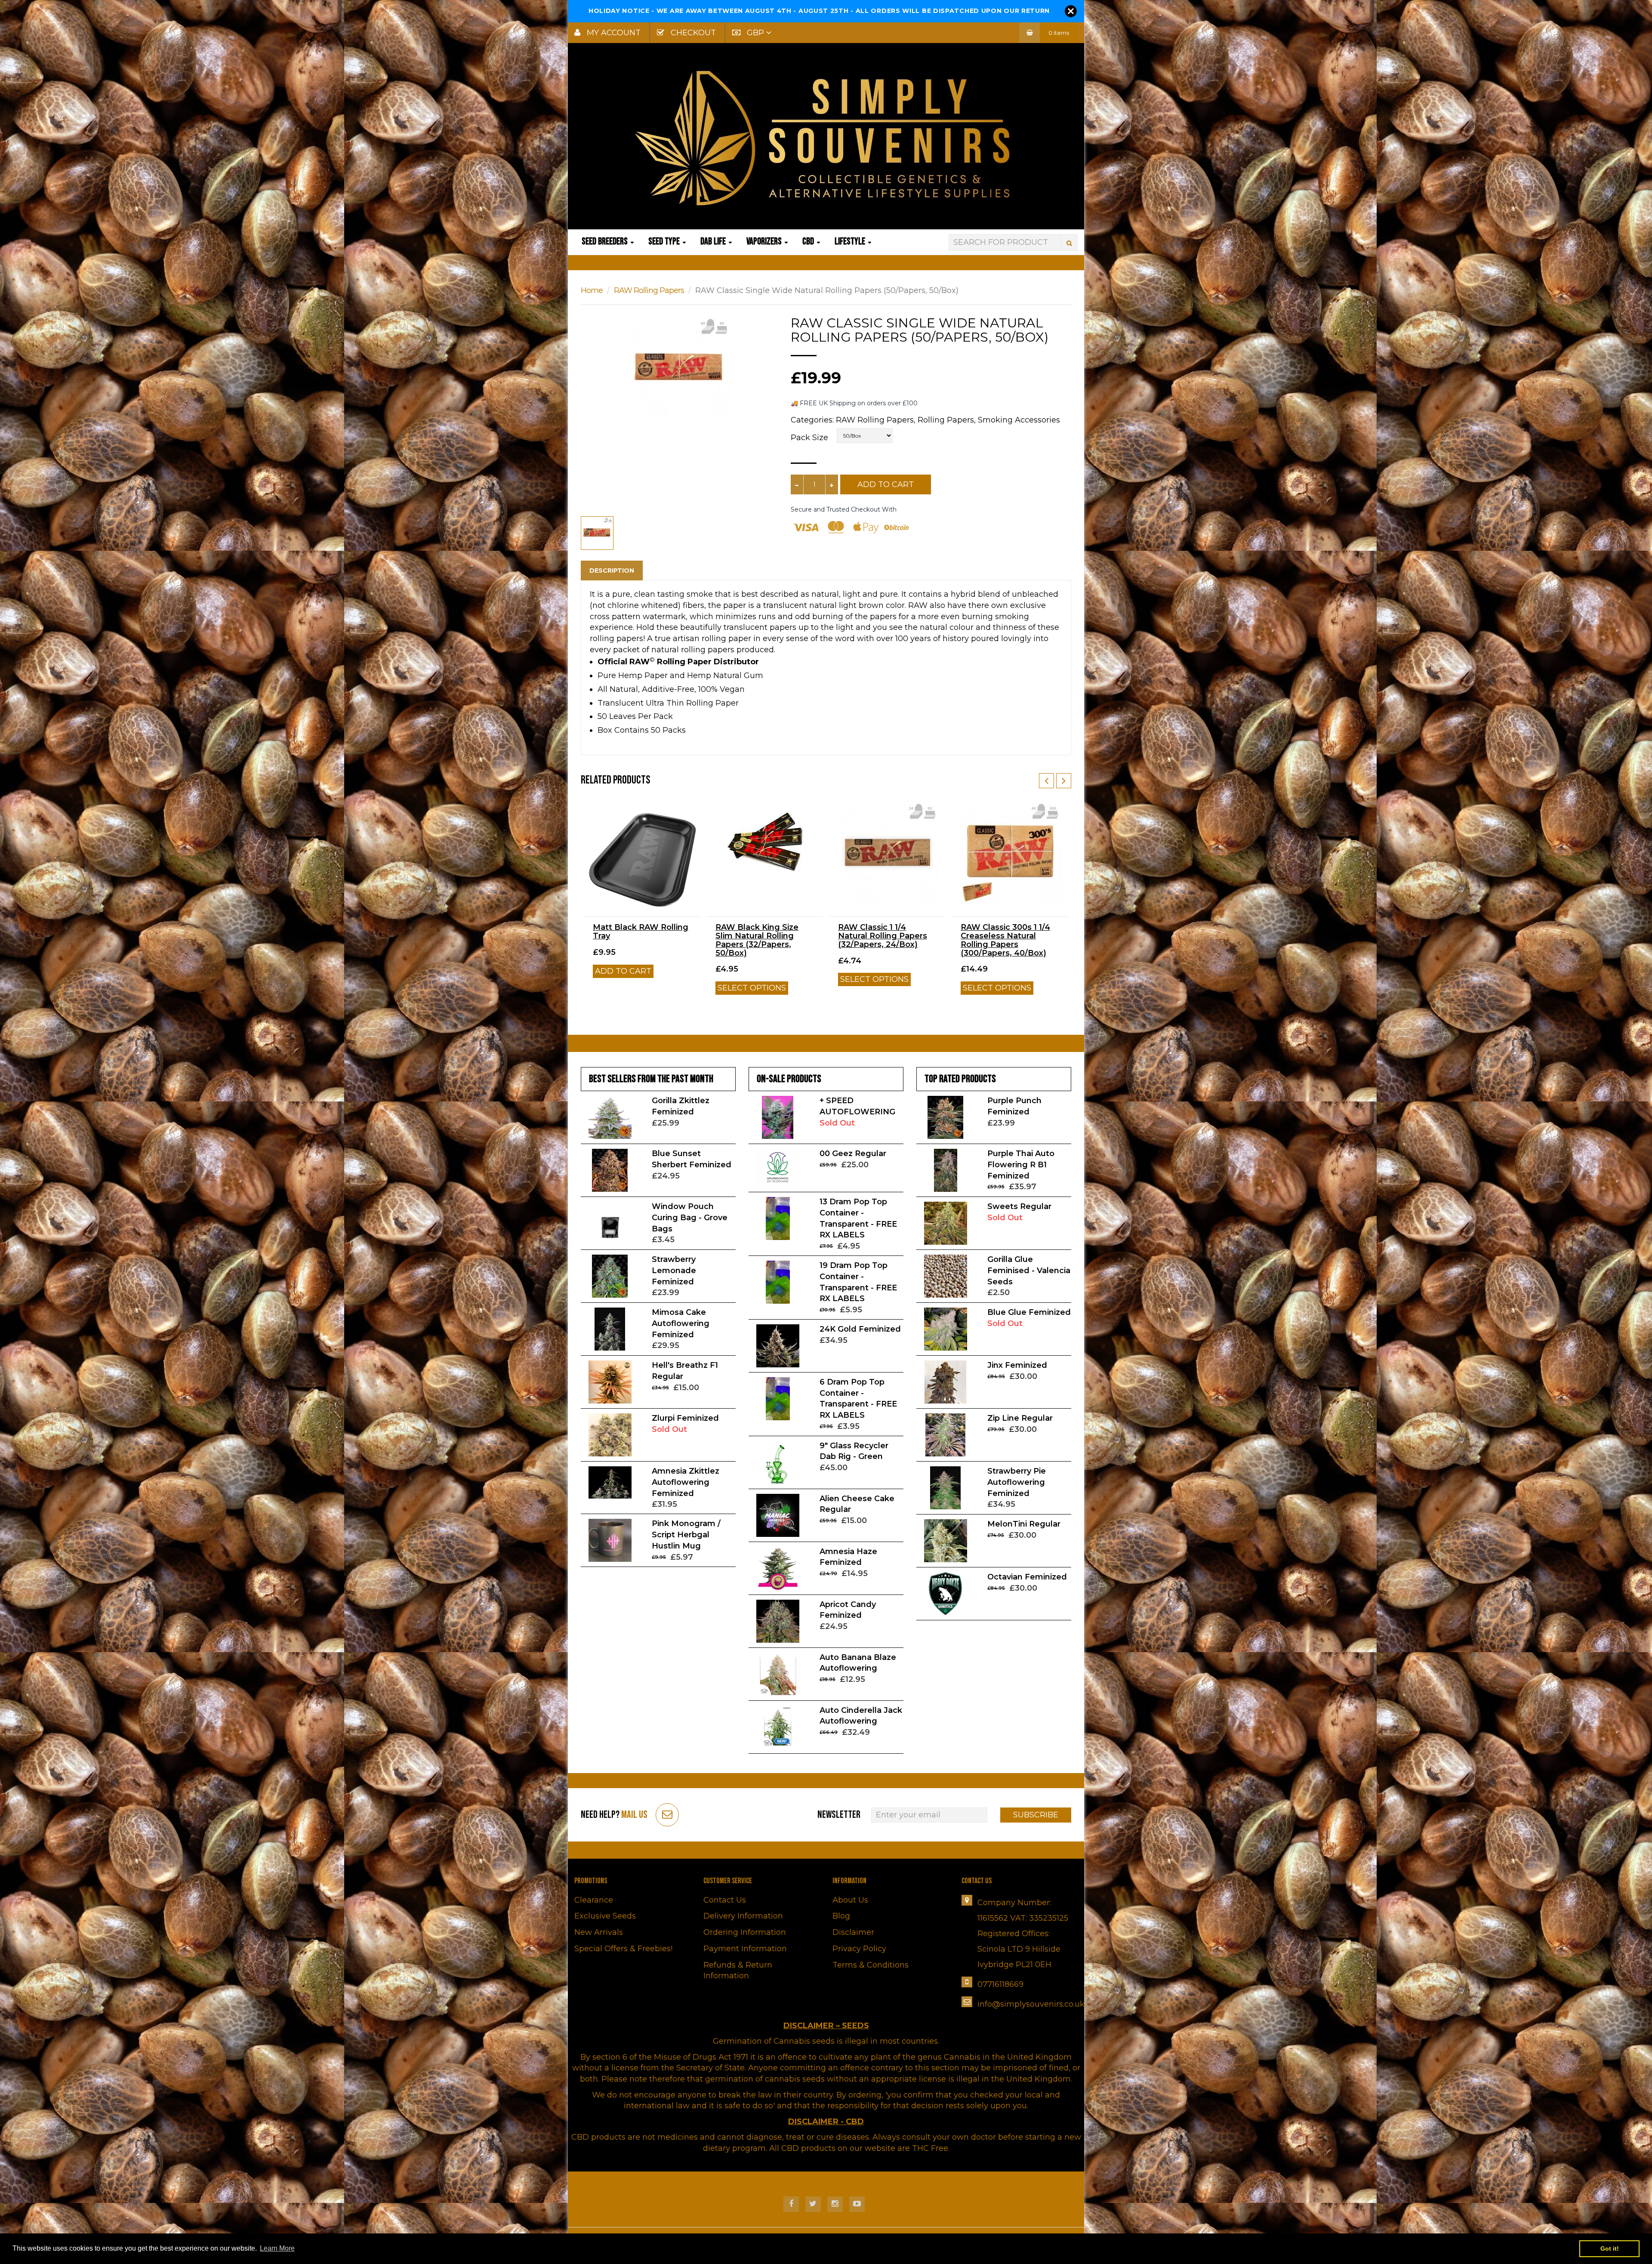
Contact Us (725, 1900)
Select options (752, 988)
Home (592, 290)
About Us (850, 1900)
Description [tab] (612, 571)
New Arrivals (599, 1932)
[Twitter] (813, 2204)
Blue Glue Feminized (1029, 1312)
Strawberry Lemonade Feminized (674, 1270)
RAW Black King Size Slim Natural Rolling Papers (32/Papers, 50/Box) (757, 940)
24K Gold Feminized (860, 1329)
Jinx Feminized (1017, 1365)
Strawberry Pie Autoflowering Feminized (1017, 1482)
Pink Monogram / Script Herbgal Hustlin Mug (686, 1535)
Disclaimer (853, 1932)
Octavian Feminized (1027, 1577)
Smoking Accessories (1019, 420)
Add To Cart (886, 484)
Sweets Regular (1019, 1206)
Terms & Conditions (871, 1965)
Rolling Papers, (947, 420)
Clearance (594, 1900)
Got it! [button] (1610, 2249)
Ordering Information (745, 1932)
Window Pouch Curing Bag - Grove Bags (690, 1217)
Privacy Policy (859, 1949)
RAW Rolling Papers (649, 290)
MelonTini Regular (1024, 1524)
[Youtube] (857, 2204)
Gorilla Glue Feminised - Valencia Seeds (1029, 1270)
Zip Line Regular (1020, 1418)
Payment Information (745, 1949)
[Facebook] (791, 2204)
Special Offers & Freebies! (623, 1949)
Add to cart (623, 971)
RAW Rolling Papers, (876, 420)
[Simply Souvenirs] (826, 138)
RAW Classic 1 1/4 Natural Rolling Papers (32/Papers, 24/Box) (883, 936)
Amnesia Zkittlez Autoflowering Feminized (686, 1482)
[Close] (1071, 11)
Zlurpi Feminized (685, 1418)
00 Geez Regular (853, 1154)
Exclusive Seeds (605, 1916)
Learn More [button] (277, 2248)
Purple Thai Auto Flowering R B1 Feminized (1021, 1164)
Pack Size (809, 438)
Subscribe (1036, 1815)
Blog (841, 1916)
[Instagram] (835, 2204)
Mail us (634, 1815)
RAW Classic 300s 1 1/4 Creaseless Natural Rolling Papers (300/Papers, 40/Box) (1005, 940)
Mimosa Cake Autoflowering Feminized (681, 1323)
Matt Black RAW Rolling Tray (641, 932)
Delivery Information (743, 1916)
